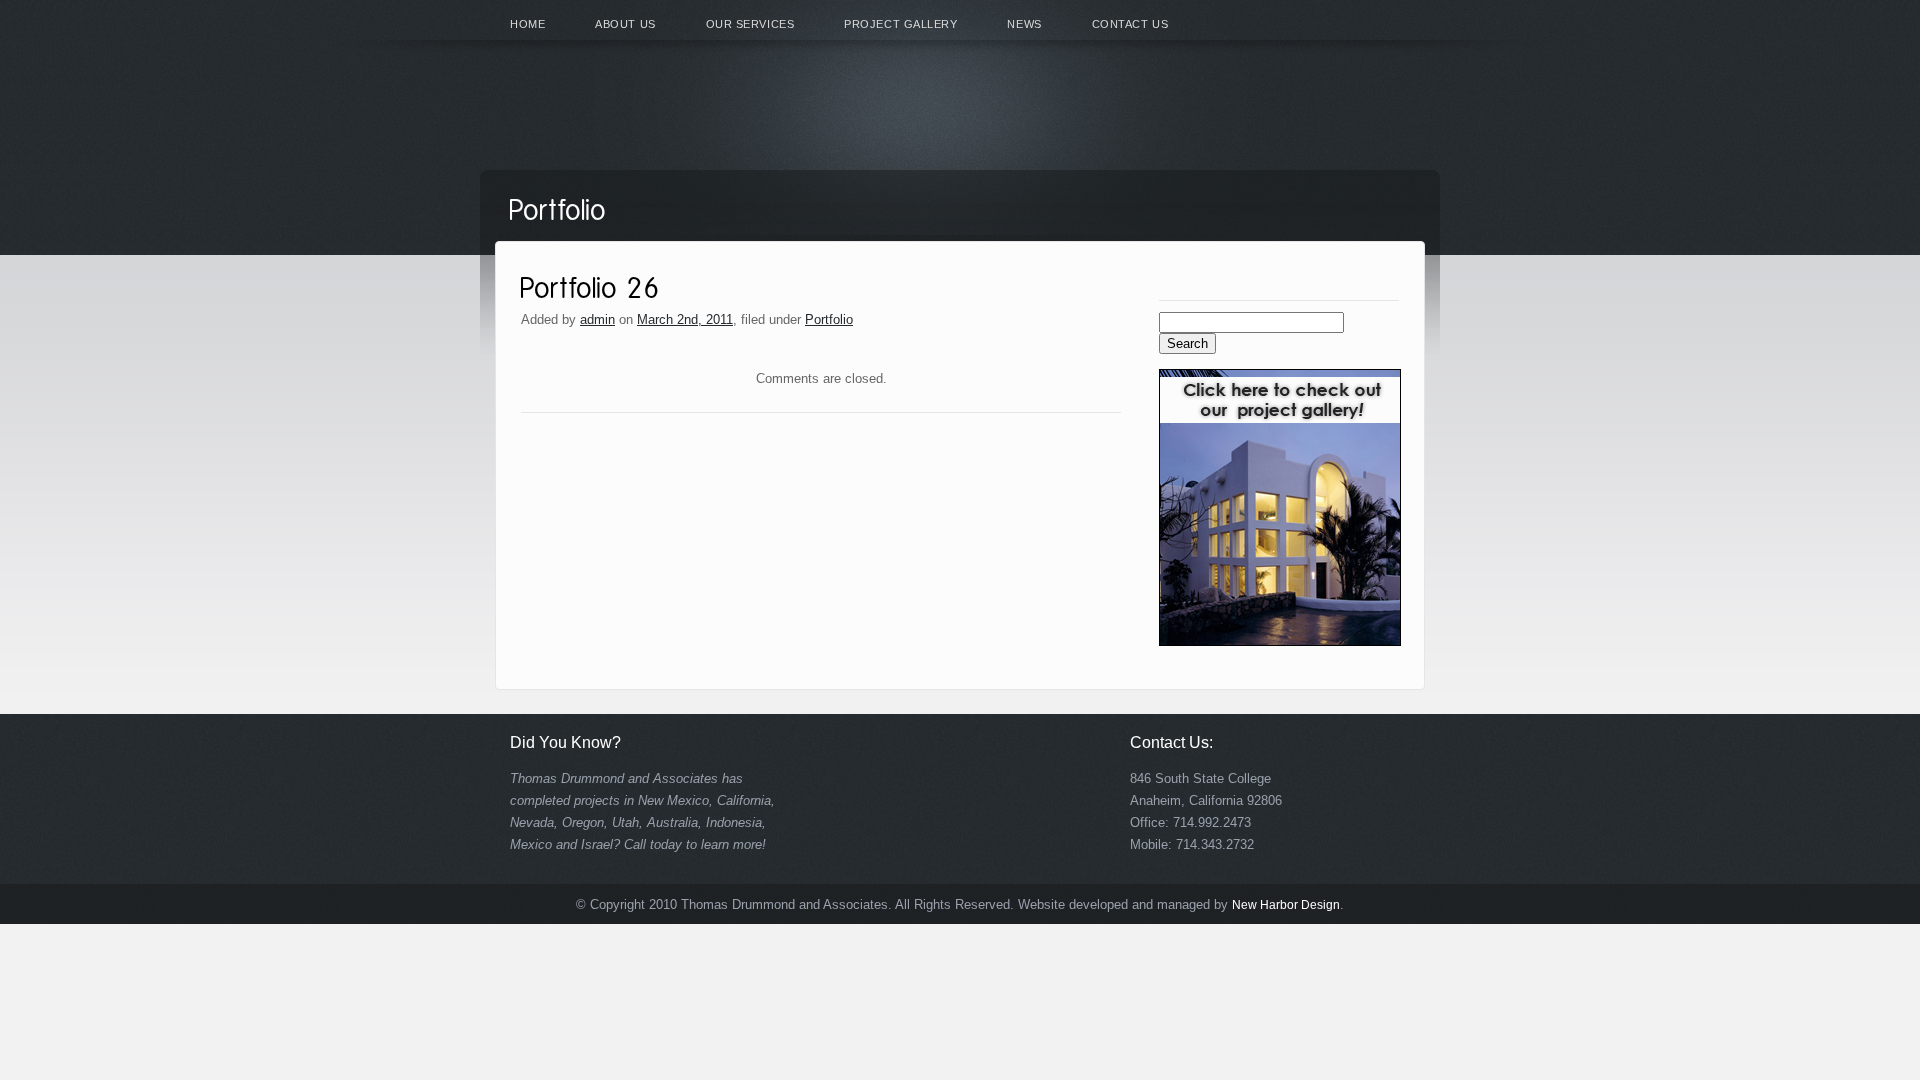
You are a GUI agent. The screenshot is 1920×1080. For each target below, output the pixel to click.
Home (527, 24)
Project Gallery (900, 24)
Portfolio (829, 319)
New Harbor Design (1286, 905)
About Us (625, 24)
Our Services (750, 24)
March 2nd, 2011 (685, 319)
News (1024, 24)
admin (597, 319)
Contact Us (1130, 24)
